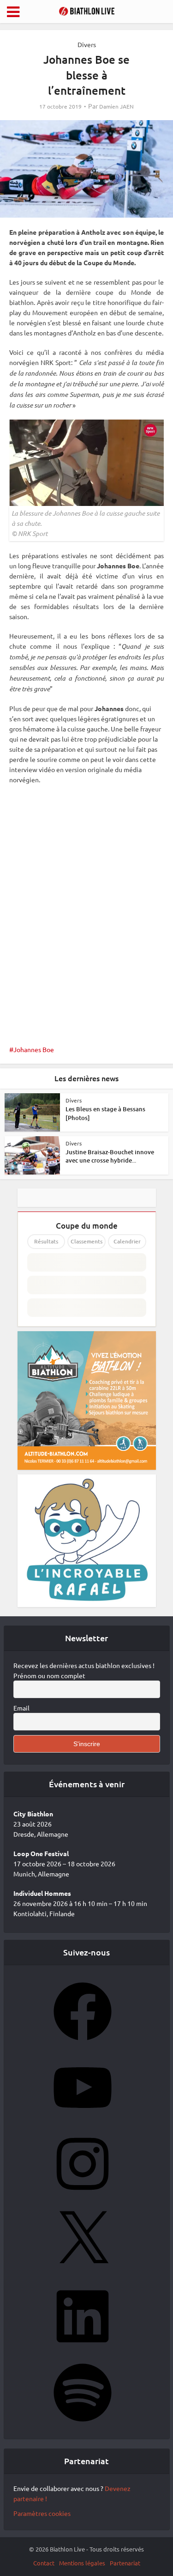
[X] (83, 2272)
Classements (86, 1241)
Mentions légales (82, 2563)
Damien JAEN (116, 107)
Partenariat (125, 2563)
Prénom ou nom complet (49, 1675)
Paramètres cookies (42, 2513)
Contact (44, 2563)
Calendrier (127, 1241)
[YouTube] (83, 2119)
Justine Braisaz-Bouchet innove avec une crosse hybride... (110, 1156)
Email (21, 1708)
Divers (87, 44)
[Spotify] (83, 2424)
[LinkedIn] (83, 2348)
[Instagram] (83, 2196)
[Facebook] (83, 2043)
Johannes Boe (34, 1049)
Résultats (46, 1241)
